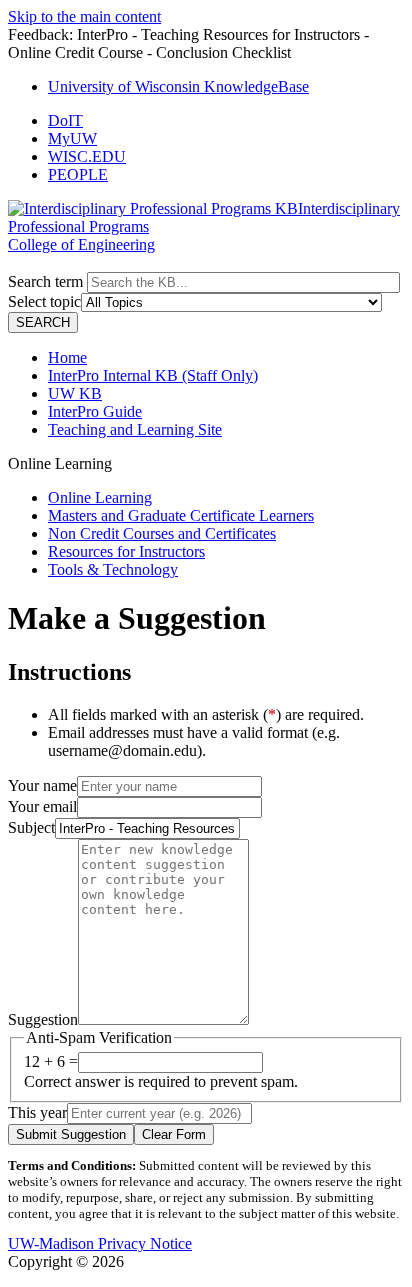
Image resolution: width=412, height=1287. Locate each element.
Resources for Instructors (126, 551)
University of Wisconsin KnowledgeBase (178, 86)
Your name (42, 785)
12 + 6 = (51, 1061)
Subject (31, 827)
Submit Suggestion (71, 1134)
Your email (42, 806)
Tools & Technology (113, 569)
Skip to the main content (84, 16)
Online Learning (100, 497)
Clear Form (174, 1134)
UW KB (75, 393)
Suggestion (43, 1019)
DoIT (65, 120)
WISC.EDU (87, 156)
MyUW (72, 138)
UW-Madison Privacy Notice (100, 1243)
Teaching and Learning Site (135, 429)
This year (37, 1112)
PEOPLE (78, 174)
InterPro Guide (95, 411)
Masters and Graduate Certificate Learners (181, 515)
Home (67, 357)
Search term (45, 281)
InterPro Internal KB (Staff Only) (153, 375)
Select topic (44, 301)
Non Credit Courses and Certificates (162, 533)
